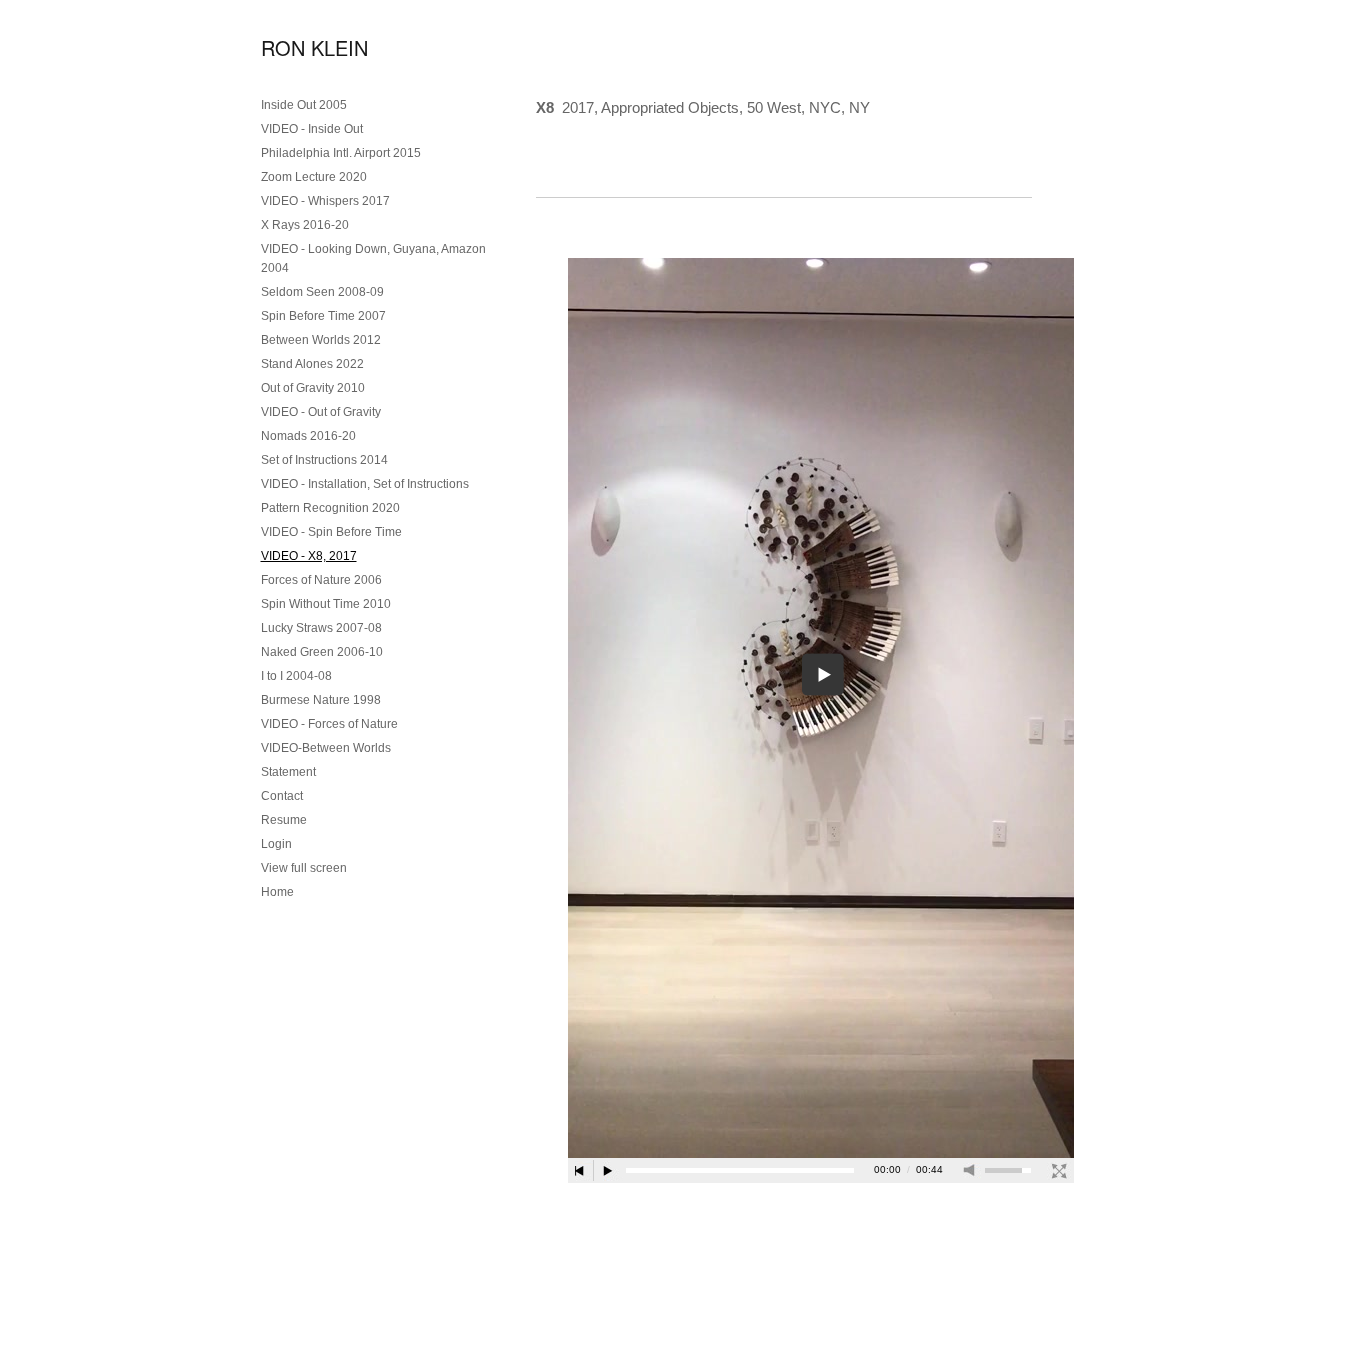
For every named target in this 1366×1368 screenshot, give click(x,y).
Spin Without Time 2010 (326, 604)
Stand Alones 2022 (312, 364)
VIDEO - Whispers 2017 (325, 201)
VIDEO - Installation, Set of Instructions (365, 484)
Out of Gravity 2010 (313, 388)
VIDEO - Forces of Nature (329, 724)
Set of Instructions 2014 (324, 460)
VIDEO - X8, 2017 (309, 556)
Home (277, 892)
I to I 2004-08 (296, 676)
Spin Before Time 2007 (323, 316)
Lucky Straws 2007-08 (321, 628)
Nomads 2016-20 (308, 436)
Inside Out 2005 (304, 105)
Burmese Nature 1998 (321, 700)
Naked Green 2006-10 (322, 652)
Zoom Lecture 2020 (314, 177)
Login (276, 844)
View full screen (304, 868)
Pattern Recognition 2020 (330, 508)
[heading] (311, 47)
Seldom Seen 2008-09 (322, 292)
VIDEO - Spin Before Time (331, 532)
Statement (288, 772)
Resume (284, 820)
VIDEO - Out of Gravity (321, 412)
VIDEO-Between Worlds (326, 748)
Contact (282, 796)
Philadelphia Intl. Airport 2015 (341, 153)
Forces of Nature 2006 (321, 580)
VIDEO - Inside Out (312, 129)
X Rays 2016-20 (305, 225)
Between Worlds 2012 (321, 340)
